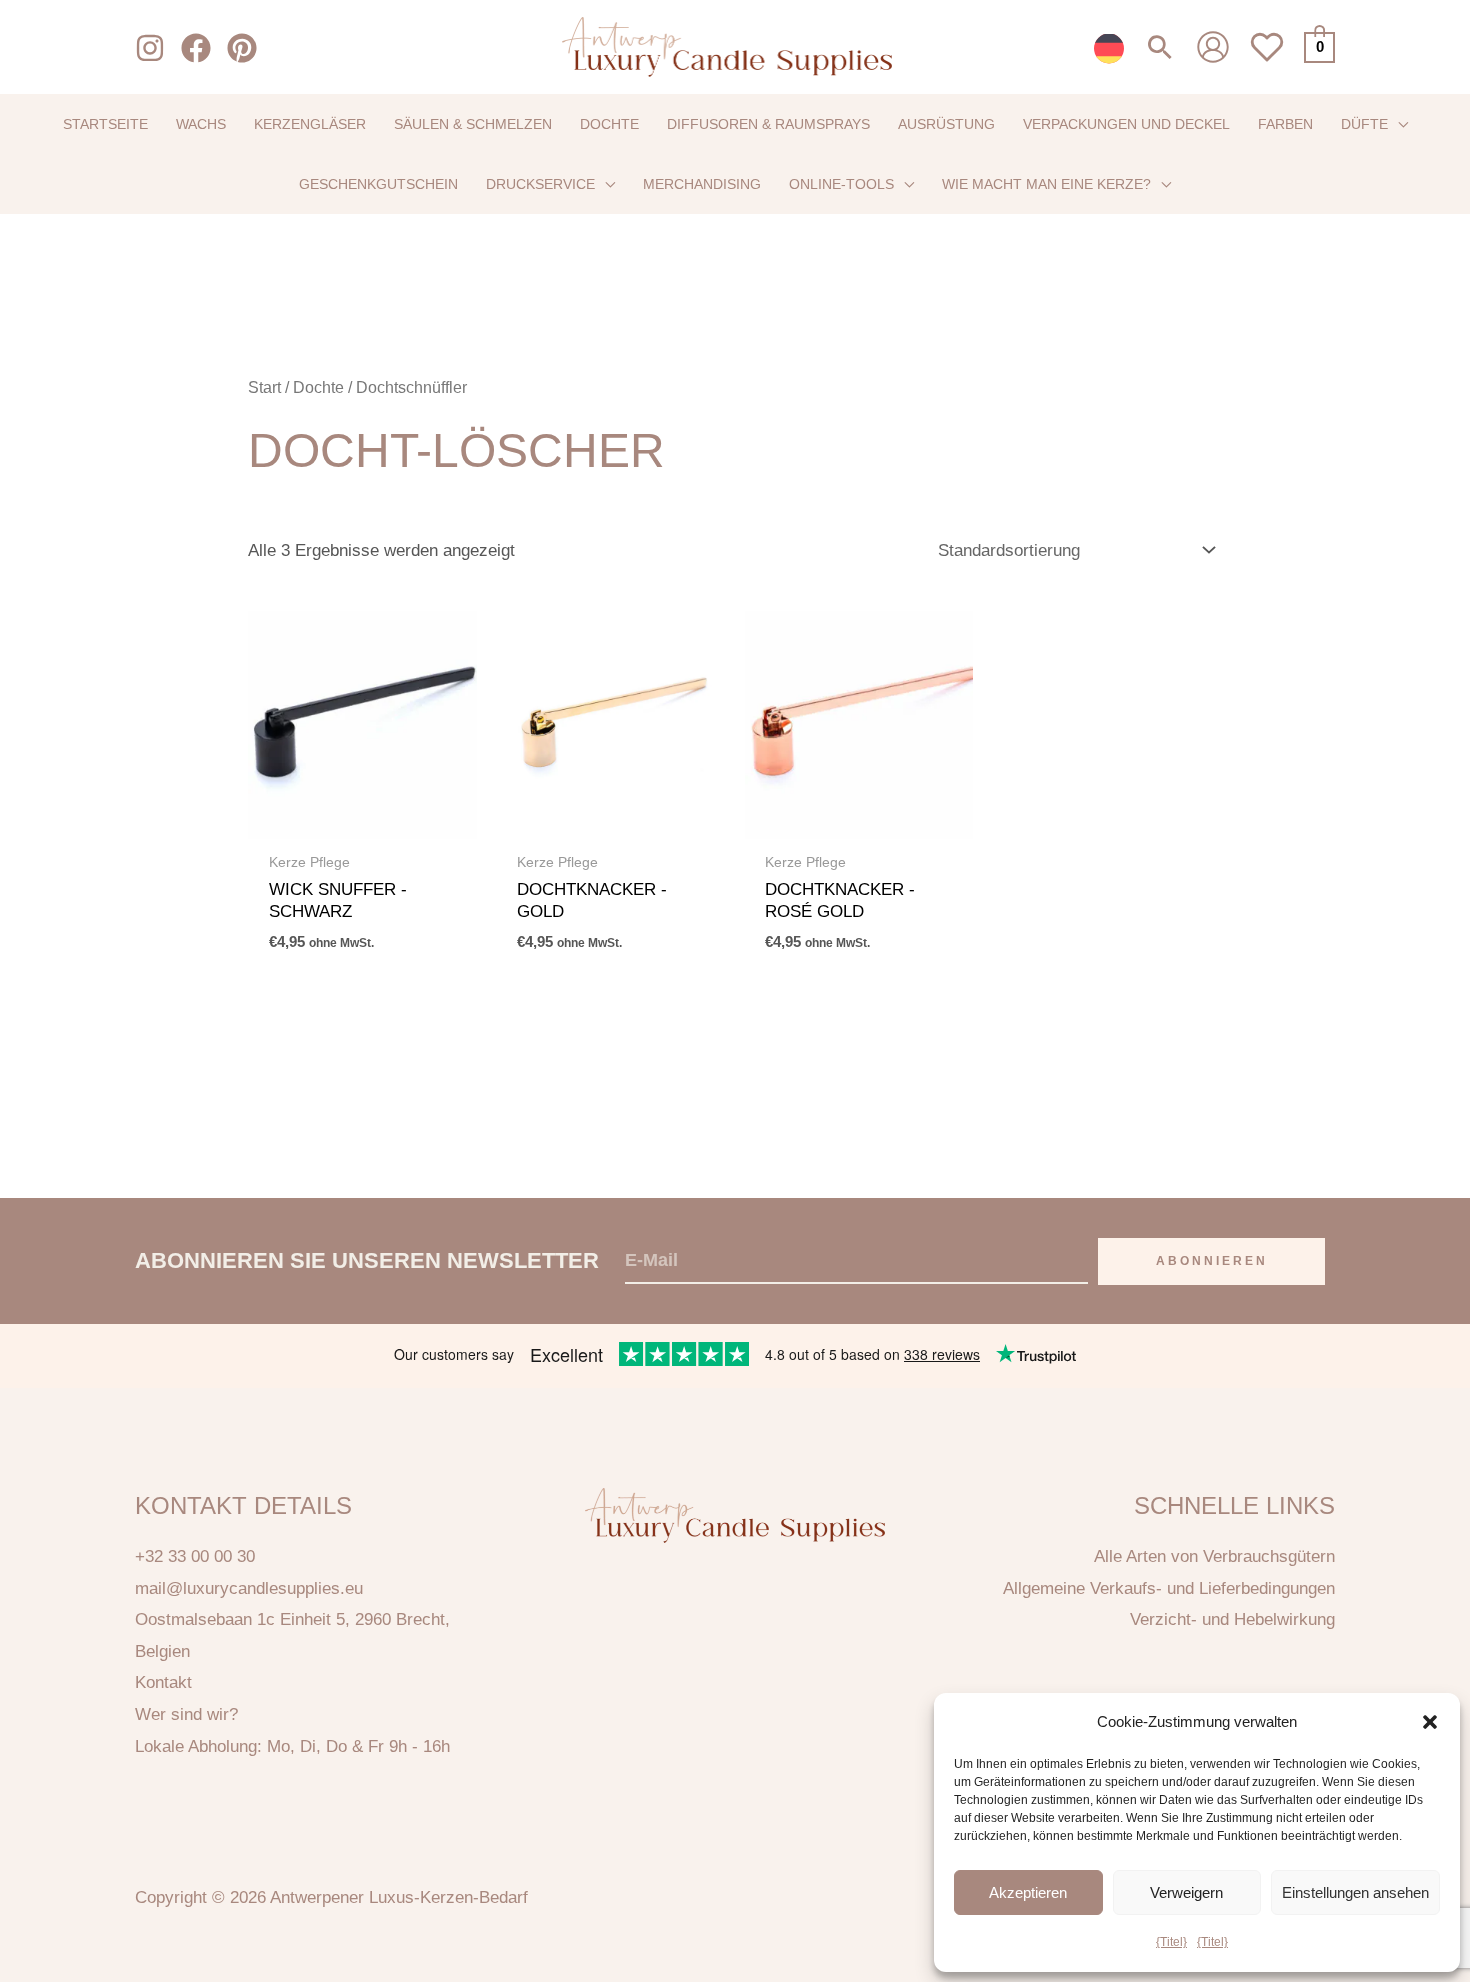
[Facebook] (196, 48)
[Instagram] (150, 48)
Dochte (318, 387)
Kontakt (163, 1682)
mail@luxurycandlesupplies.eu (249, 1588)
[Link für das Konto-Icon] (1213, 47)
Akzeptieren (1028, 1892)
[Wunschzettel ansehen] (1267, 58)
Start (264, 387)
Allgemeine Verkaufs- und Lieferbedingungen (1169, 1588)
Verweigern (1186, 1892)
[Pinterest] (242, 48)
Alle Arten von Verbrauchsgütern (1214, 1556)
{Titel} (1171, 1942)
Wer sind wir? (186, 1714)
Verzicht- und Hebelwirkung (1232, 1619)
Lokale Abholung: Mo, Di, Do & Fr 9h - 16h (292, 1746)
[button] (1430, 1722)
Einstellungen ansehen (1355, 1892)
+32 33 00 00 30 (195, 1556)
